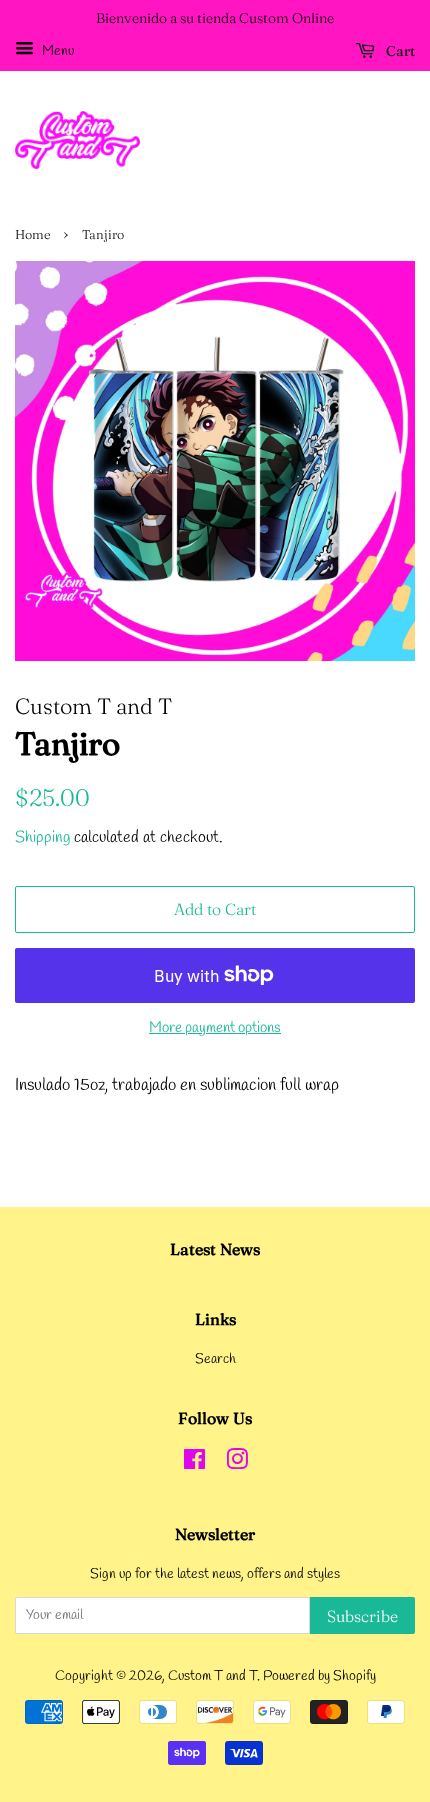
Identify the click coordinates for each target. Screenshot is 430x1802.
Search (215, 1359)
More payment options (215, 1028)
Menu (56, 51)
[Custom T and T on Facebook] (194, 1464)
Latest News (215, 1249)
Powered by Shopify (319, 1676)
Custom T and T (212, 1676)
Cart (399, 51)
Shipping (42, 837)
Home (32, 234)
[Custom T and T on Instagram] (237, 1464)
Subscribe (362, 1616)
